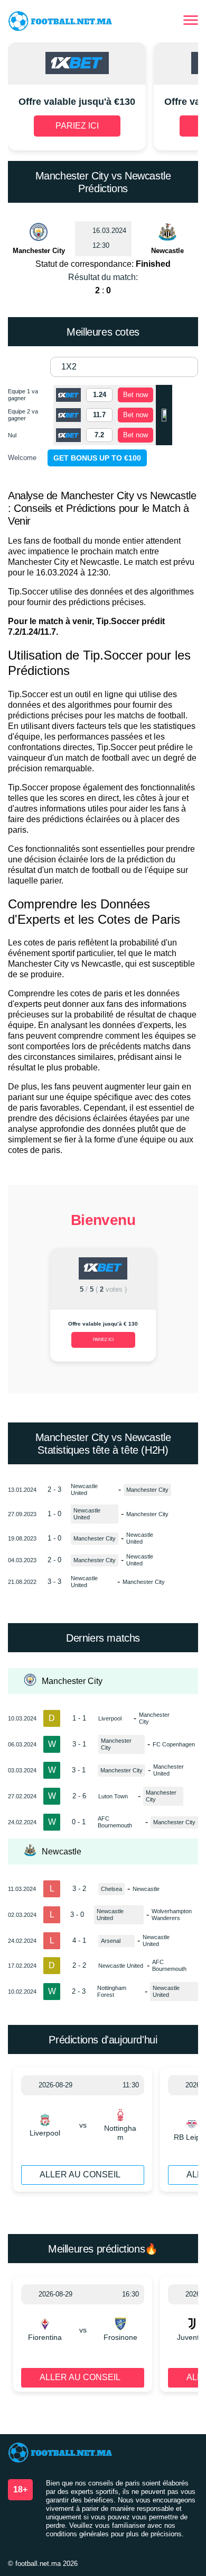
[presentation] (21, 1309)
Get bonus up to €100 (97, 458)
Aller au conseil (80, 2174)
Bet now (135, 395)
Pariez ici (103, 1340)
